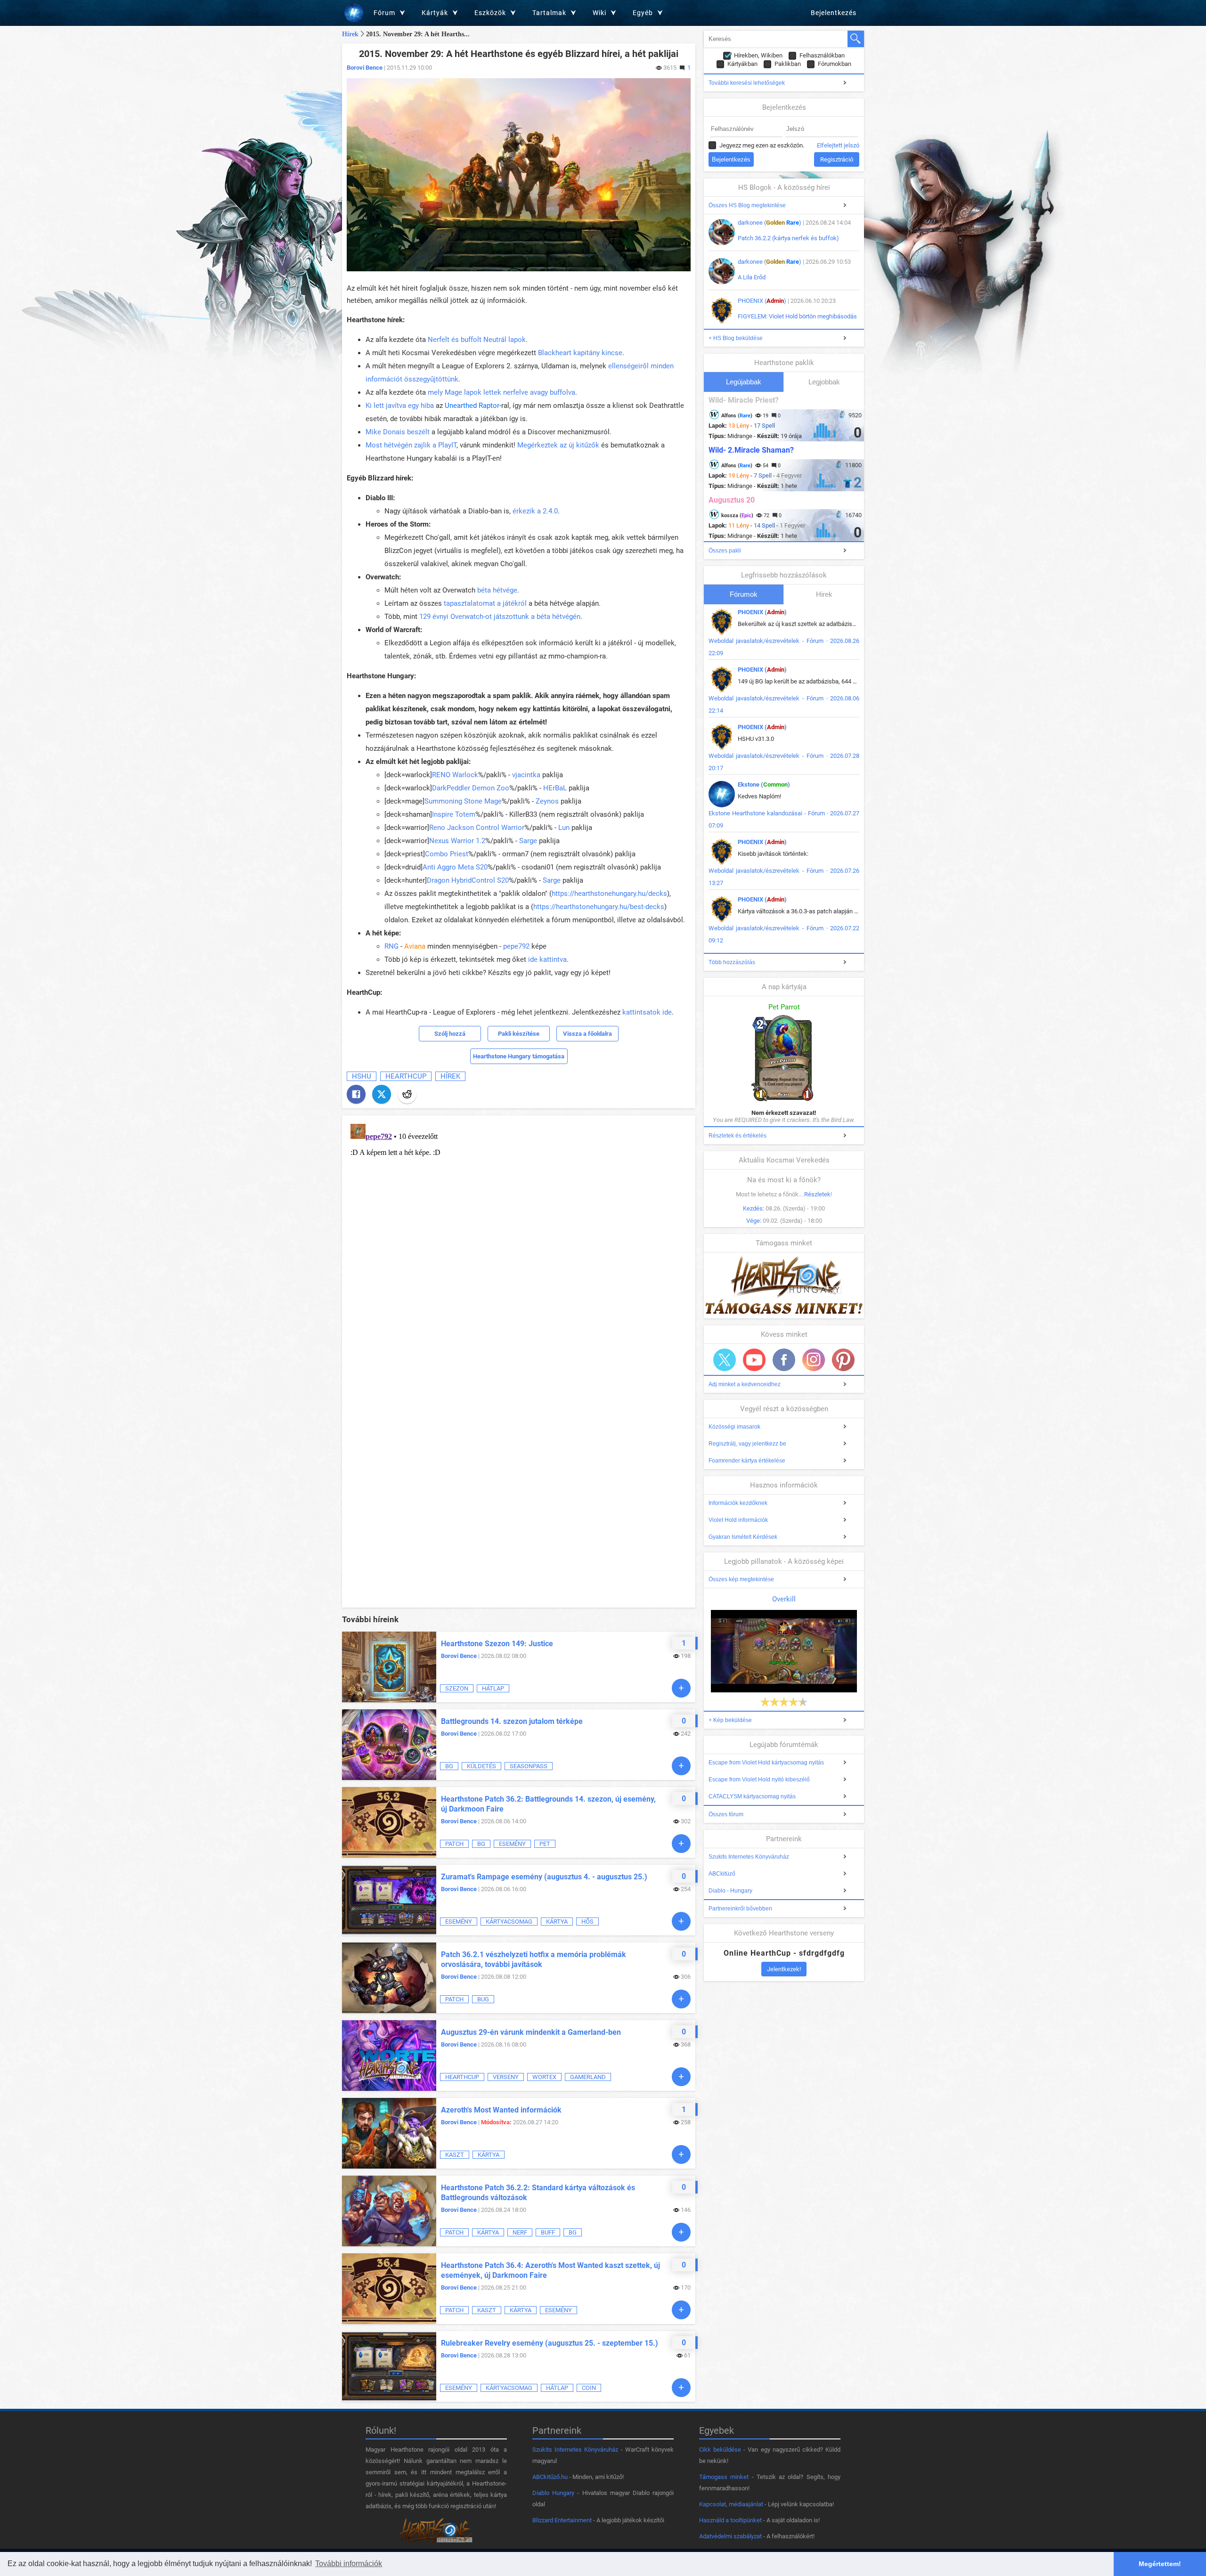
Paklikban (788, 64)
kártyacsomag (509, 1922)
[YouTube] (754, 1360)
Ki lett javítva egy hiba (400, 406)
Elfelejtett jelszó (838, 145)
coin (589, 2388)
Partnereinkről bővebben (740, 1909)
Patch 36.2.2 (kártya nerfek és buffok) (788, 238)
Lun (564, 828)
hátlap (493, 1688)
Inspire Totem (454, 814)
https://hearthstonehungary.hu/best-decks (599, 907)
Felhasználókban (822, 55)
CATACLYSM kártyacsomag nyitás (752, 1796)
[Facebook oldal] (784, 1360)
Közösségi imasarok (734, 1427)
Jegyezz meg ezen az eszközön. (762, 145)
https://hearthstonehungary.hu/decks (609, 894)
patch (454, 1844)
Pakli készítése (519, 1034)
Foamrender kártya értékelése (747, 1461)
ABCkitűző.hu (550, 2477)
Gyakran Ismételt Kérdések (743, 1537)
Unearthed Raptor (472, 406)
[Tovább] (681, 1688)
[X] (382, 1094)
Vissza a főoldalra (587, 1034)
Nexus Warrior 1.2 (457, 841)
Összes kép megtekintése (741, 1579)
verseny (506, 2077)
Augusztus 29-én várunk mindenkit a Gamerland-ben (531, 2032)
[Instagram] (814, 1360)
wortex (544, 2077)
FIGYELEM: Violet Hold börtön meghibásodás (797, 316)
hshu (362, 1076)
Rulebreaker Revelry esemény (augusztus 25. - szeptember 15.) (550, 2343)
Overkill (784, 1599)
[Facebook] (356, 1094)
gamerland (588, 2077)
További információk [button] (349, 2564)
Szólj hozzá (450, 1034)
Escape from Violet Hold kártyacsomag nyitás (766, 1763)
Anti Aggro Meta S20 (455, 867)
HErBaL (555, 788)
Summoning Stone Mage (463, 801)
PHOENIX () (762, 301)
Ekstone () (764, 784)
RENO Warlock (455, 775)
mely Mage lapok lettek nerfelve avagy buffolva (501, 392)
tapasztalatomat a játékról (485, 603)
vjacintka (526, 775)
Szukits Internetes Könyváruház (749, 1857)
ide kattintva (546, 959)
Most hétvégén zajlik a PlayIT (411, 445)
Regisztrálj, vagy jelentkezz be (747, 1444)
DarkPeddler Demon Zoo (471, 788)
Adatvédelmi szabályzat (730, 2536)
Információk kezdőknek (738, 1503)
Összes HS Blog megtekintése (747, 205)
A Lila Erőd (752, 277)
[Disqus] (519, 1238)
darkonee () (770, 223)
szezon (457, 1688)
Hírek (350, 34)
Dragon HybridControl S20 (468, 880)
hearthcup (406, 1076)
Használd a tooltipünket (730, 2520)
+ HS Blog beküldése (736, 338)
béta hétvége (497, 590)
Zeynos (547, 801)
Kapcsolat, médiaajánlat (731, 2504)
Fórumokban (835, 64)
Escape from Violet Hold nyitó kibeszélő (759, 1780)
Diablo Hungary (553, 2493)
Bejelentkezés (834, 13)
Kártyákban (742, 64)
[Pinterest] (843, 1360)
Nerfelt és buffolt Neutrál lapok (477, 340)
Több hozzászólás (732, 962)
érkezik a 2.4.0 (535, 511)
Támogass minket (724, 2477)
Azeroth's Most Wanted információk (501, 2110)
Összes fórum (726, 1814)
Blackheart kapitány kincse (580, 353)
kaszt (455, 2155)
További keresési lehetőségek (747, 83)
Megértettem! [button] (1160, 2564)
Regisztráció (837, 159)
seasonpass (529, 1766)
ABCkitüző (722, 1874)
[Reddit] (407, 1094)
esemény (512, 1844)
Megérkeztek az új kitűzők (558, 445)
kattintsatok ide (647, 1012)
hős (587, 1922)
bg (449, 1766)
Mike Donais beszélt (398, 432)
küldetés (481, 1766)
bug (483, 1999)
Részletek (817, 1194)
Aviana (415, 946)
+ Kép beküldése (730, 1720)
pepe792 (516, 946)
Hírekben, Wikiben (758, 55)
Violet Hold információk (738, 1520)
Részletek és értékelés (737, 1136)
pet (545, 1844)
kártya (557, 1922)
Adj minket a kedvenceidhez (745, 1384)
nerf (520, 2232)
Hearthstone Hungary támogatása (519, 1056)
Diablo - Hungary (730, 1891)
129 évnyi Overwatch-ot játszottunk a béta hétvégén (500, 617)
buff (548, 2232)
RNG (391, 946)
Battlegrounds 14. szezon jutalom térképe (512, 1721)
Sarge (528, 841)
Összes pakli (725, 551)
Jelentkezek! (784, 1969)
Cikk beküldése (720, 2450)
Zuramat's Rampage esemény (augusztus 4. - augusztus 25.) (544, 1877)
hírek (450, 1076)
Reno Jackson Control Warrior (477, 828)
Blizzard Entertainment (562, 2520)
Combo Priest (447, 854)
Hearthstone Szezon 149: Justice (497, 1644)
